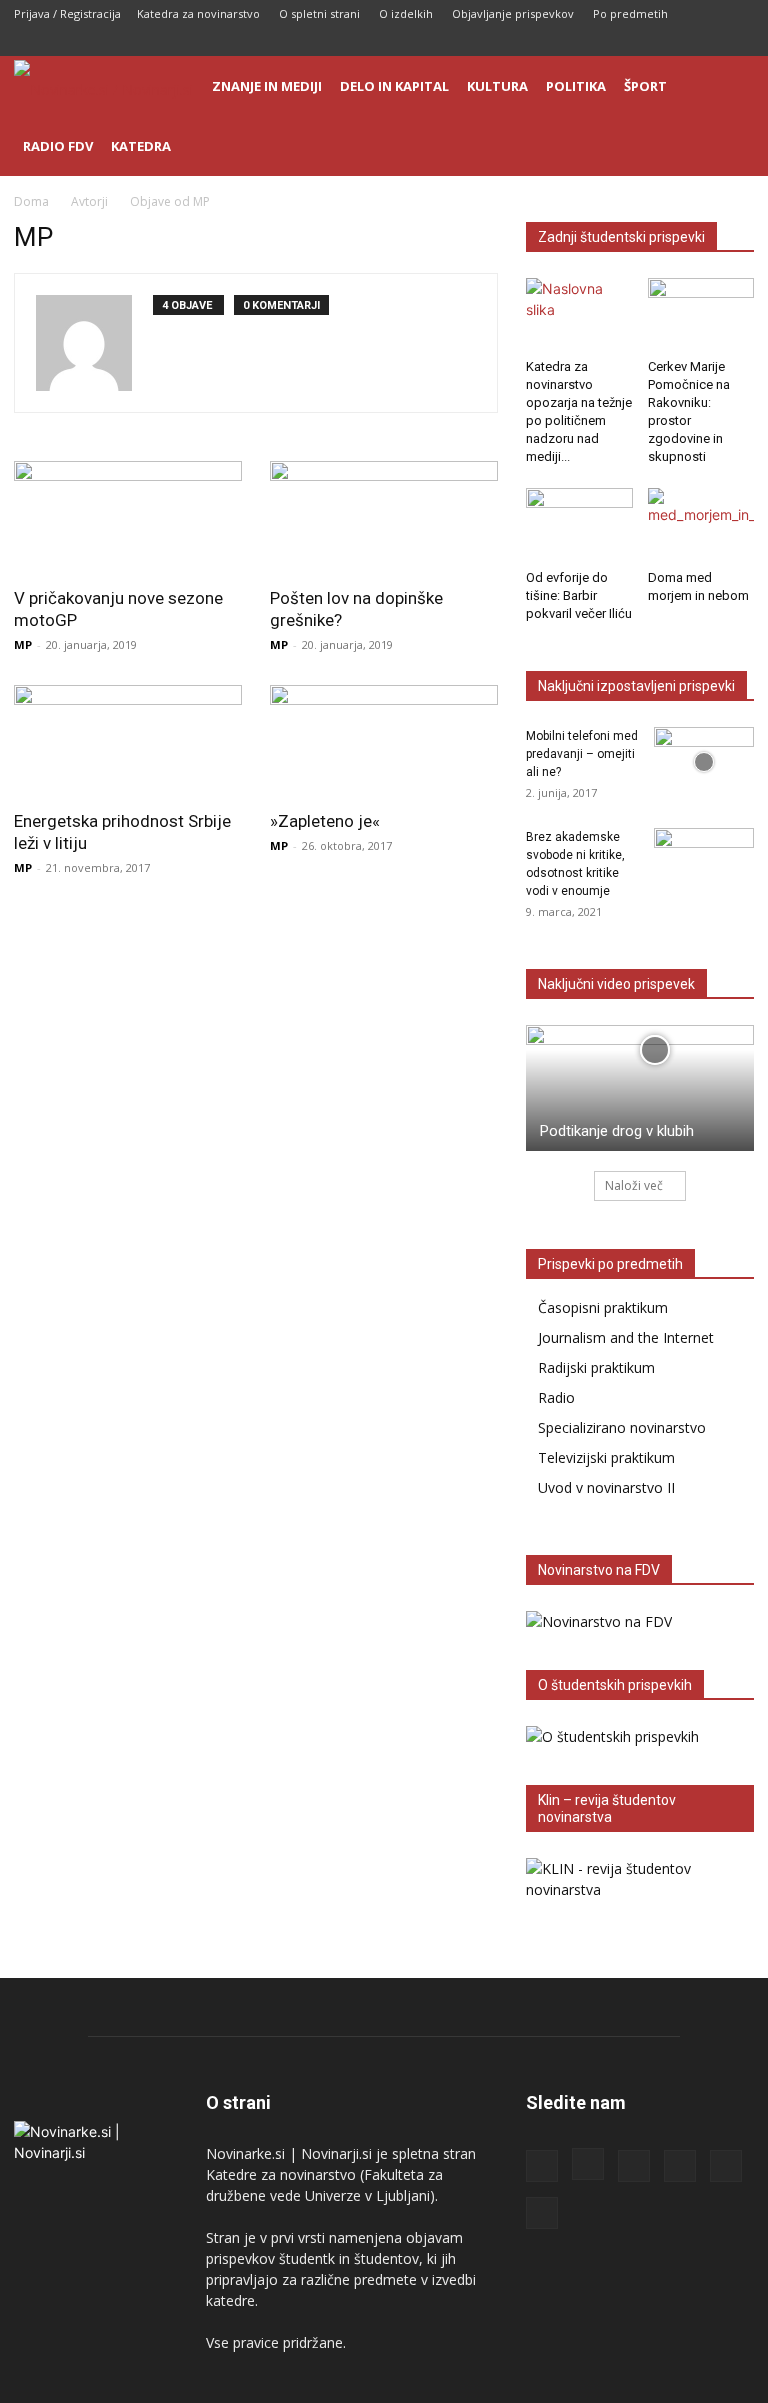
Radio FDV (58, 146)
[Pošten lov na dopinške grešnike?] (384, 517)
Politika (576, 86)
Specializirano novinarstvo (622, 1427)
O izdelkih (406, 13)
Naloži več (634, 1185)
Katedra (141, 146)
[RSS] (640, 42)
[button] (730, 86)
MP (23, 644)
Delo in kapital (394, 86)
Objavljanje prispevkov (513, 13)
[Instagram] (607, 42)
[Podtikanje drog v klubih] (640, 1088)
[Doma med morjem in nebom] (701, 524)
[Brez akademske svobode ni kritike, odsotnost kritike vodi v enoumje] (704, 863)
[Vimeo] (739, 42)
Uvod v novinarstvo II (606, 1487)
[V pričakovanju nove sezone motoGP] (128, 517)
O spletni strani (319, 13)
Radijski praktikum (596, 1367)
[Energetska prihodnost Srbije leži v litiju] (128, 741)
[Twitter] (706, 42)
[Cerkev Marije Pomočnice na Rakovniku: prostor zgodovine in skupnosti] (701, 314)
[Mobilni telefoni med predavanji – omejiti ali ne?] (704, 762)
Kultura (497, 86)
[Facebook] (574, 42)
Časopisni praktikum (603, 1307)
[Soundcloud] (673, 42)
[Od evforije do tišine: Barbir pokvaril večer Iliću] (579, 524)
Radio (556, 1397)
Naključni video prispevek (616, 984)
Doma (31, 201)
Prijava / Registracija (67, 13)
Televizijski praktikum (606, 1457)
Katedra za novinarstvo (198, 13)
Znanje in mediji (267, 86)
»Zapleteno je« (325, 821)
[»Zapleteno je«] (384, 741)
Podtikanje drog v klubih (617, 1131)
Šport (645, 86)
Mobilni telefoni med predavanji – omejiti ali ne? (582, 754)
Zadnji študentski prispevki (621, 237)
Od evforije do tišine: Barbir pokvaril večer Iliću (579, 595)
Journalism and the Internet (626, 1337)
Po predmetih (630, 13)
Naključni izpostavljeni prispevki (636, 686)
